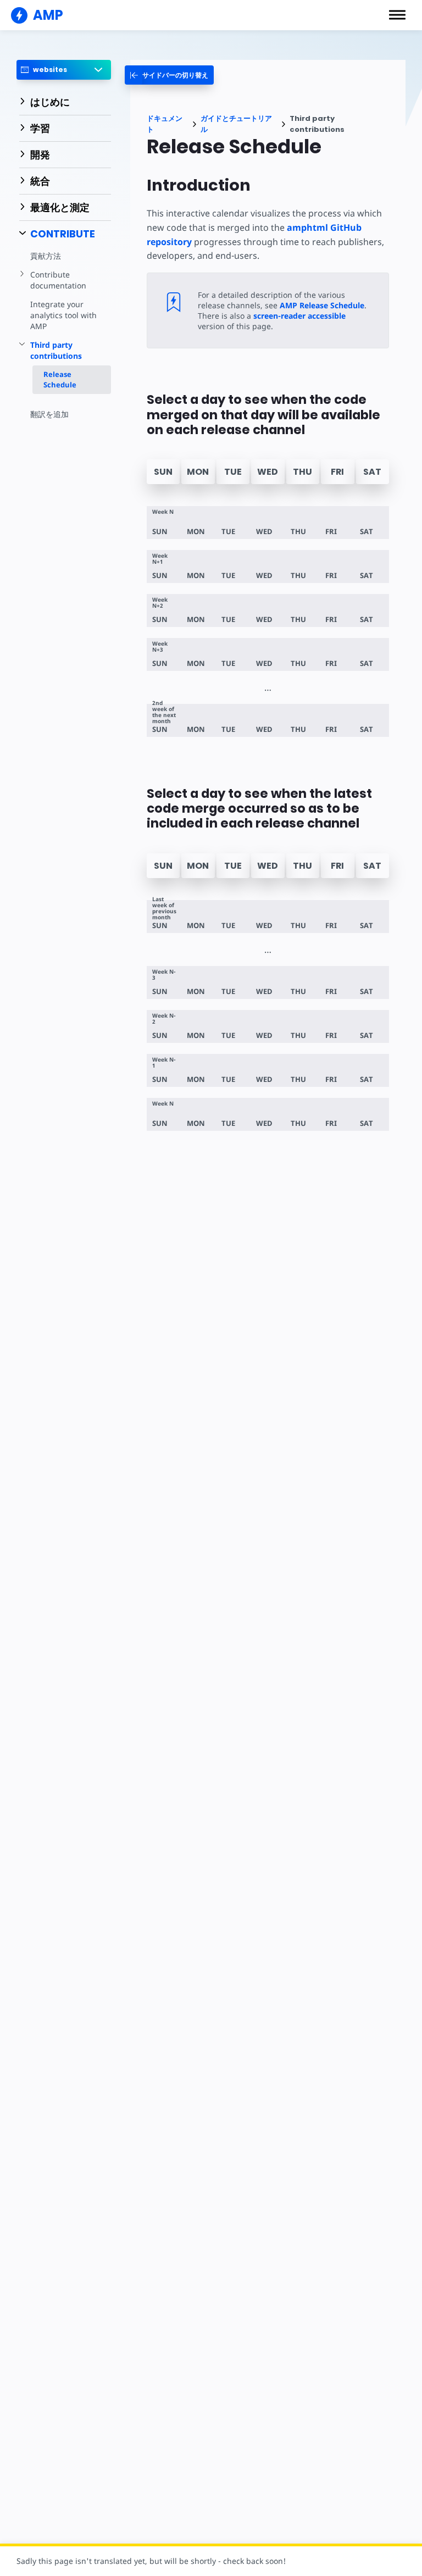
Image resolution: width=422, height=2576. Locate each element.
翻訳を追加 (49, 414)
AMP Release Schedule (322, 305)
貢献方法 (46, 256)
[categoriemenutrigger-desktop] (169, 75)
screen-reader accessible (299, 316)
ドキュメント (165, 124)
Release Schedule (60, 379)
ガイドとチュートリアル (236, 124)
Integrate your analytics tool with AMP (63, 315)
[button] (397, 15)
